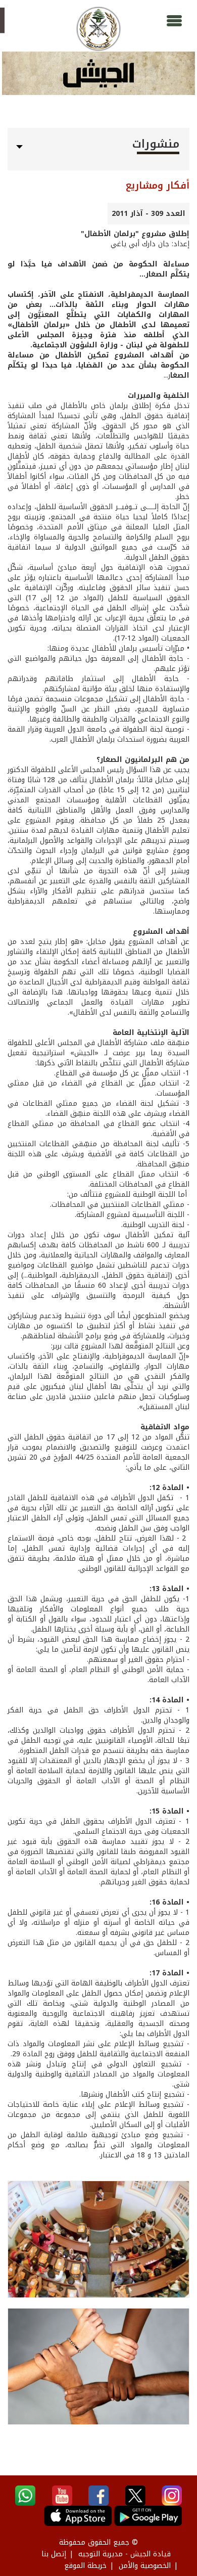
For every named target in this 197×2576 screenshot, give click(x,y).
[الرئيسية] (98, 29)
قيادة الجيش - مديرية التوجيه (125, 2554)
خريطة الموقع (85, 2566)
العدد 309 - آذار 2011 (149, 214)
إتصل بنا (54, 2554)
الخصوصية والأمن (145, 2566)
